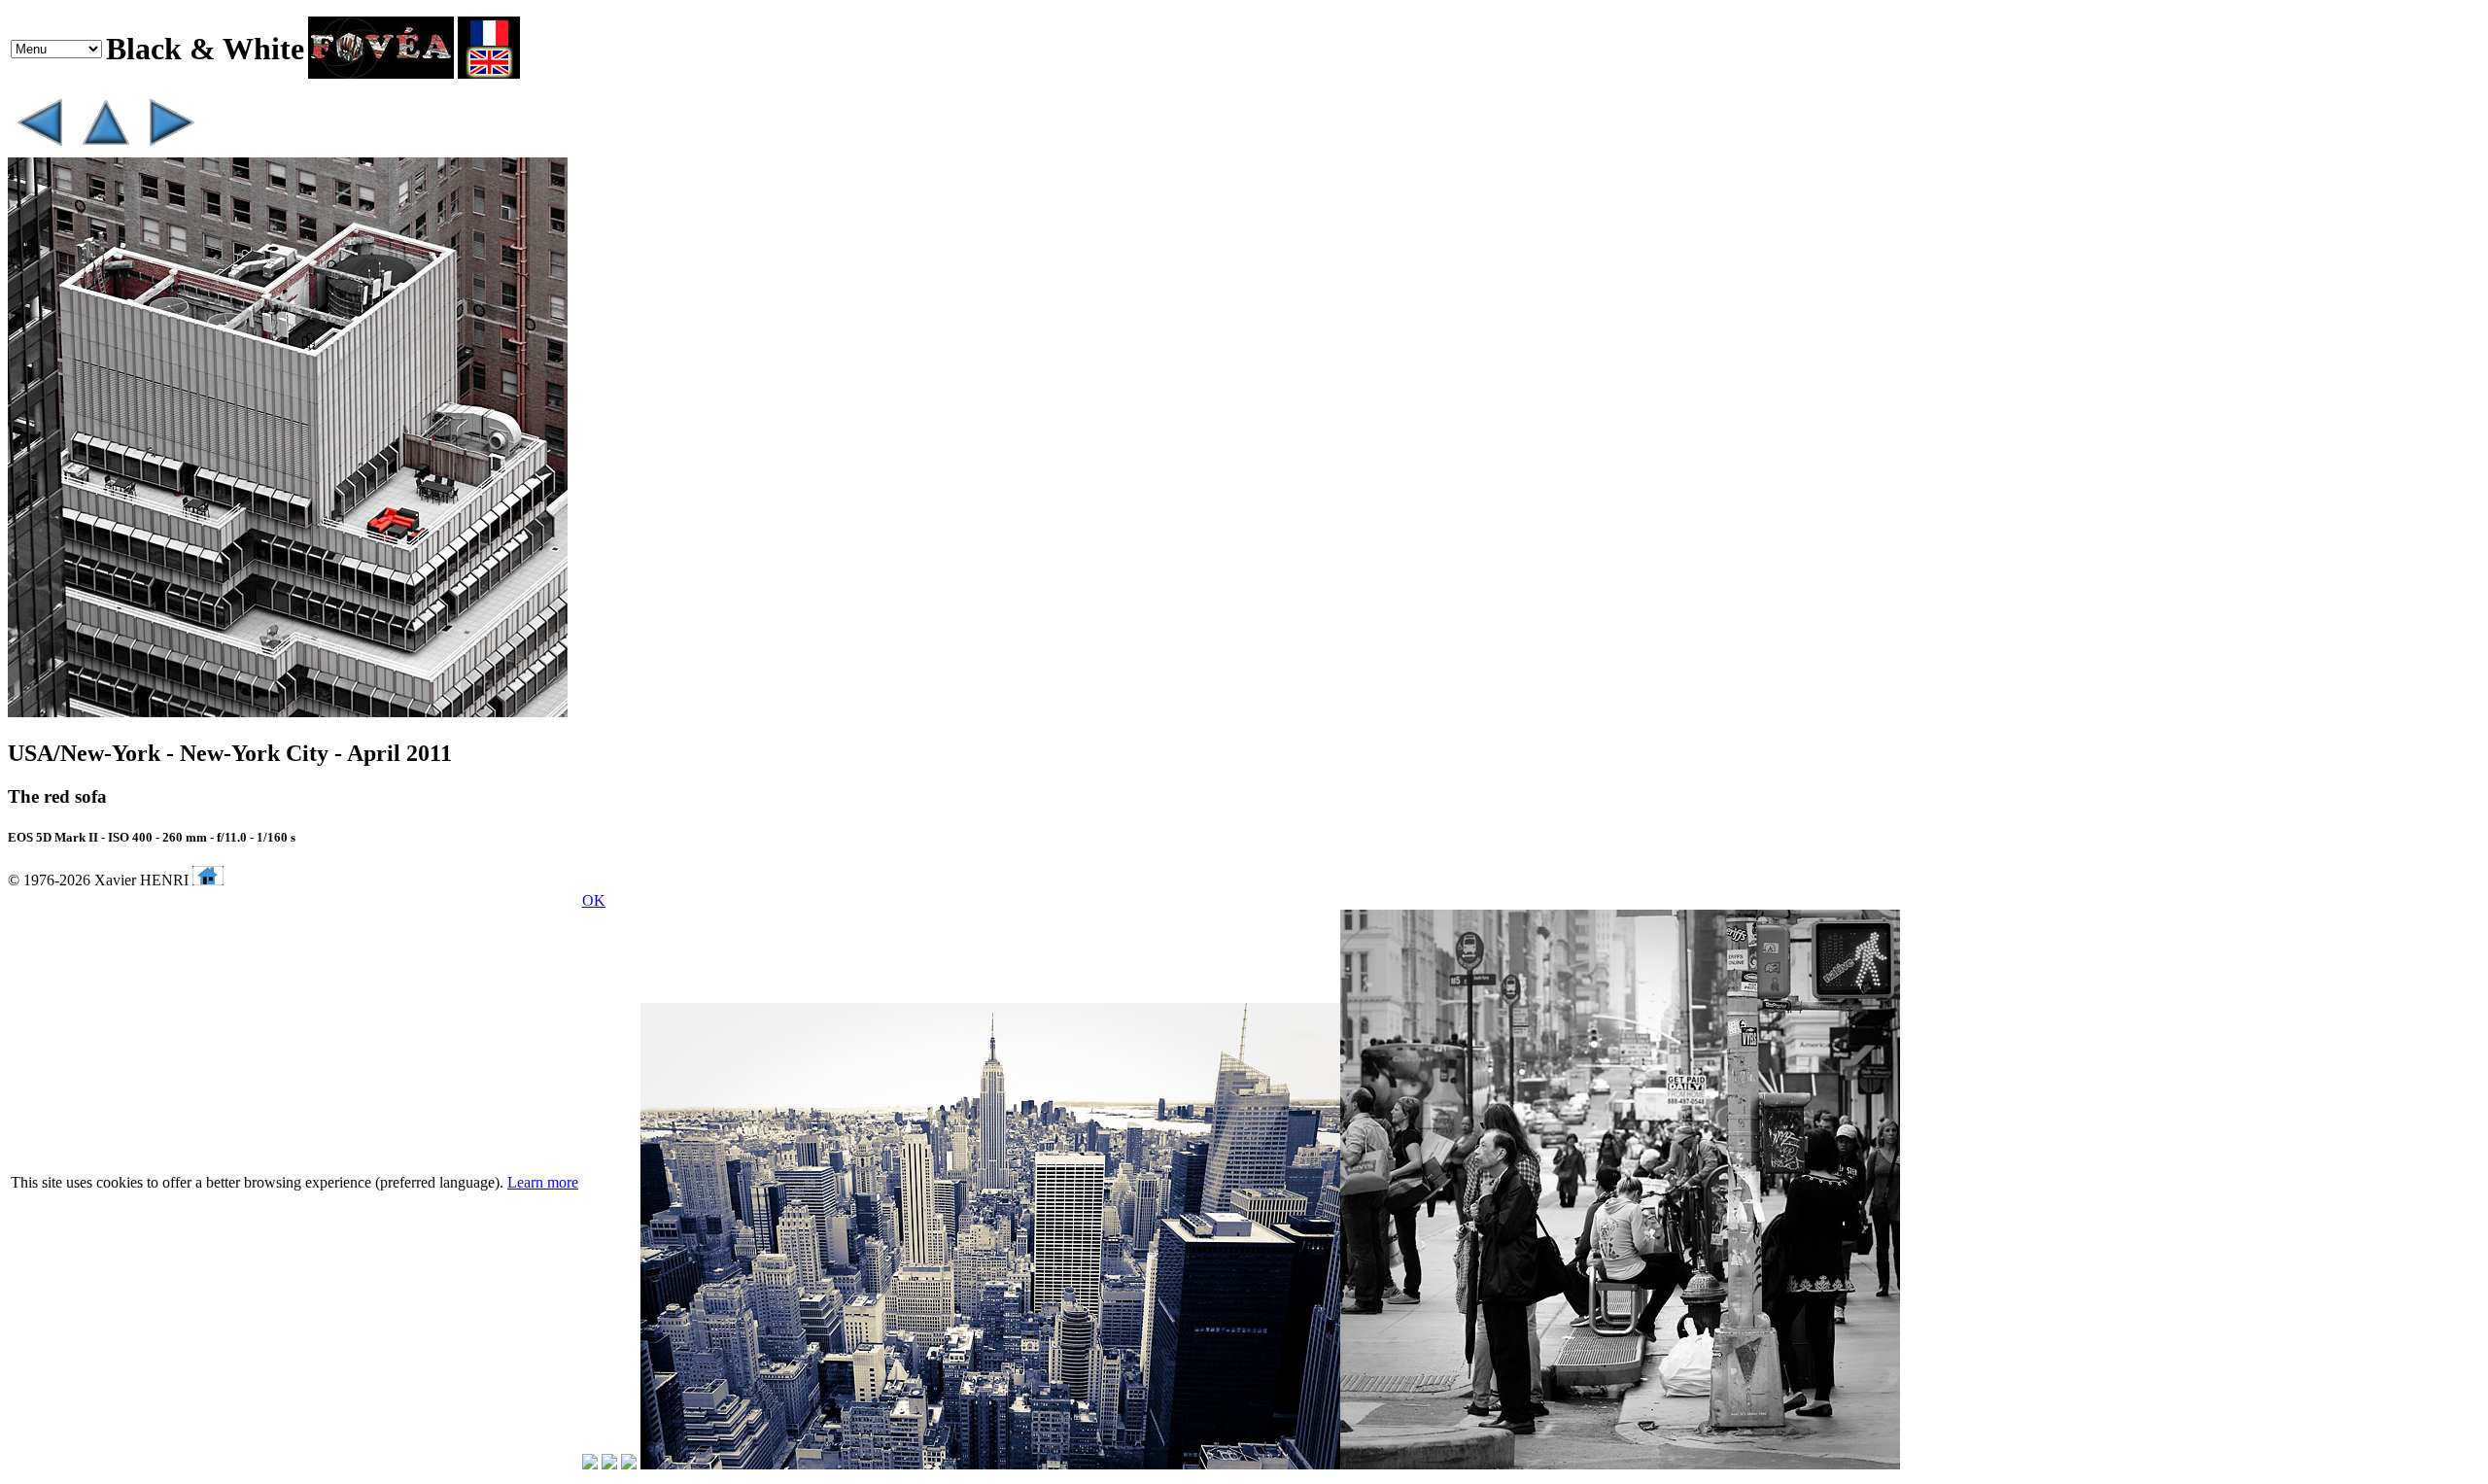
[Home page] (381, 73)
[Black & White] (105, 148)
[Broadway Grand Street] (39, 148)
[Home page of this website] (208, 880)
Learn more (543, 1182)
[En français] (489, 73)
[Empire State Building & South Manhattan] (171, 148)
